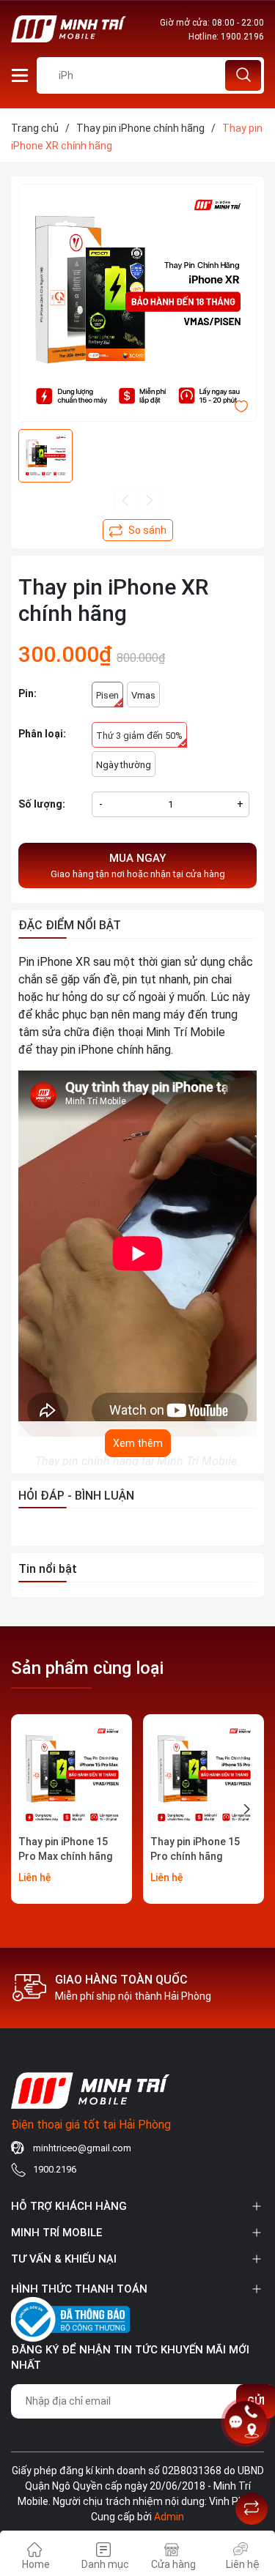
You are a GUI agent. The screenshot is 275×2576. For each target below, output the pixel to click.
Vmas (143, 695)
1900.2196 (242, 37)
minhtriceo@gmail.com (82, 2148)
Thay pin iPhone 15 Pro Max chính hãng (65, 1849)
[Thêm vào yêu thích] (241, 405)
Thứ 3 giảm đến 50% (139, 736)
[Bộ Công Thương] (70, 2317)
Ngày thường (124, 765)
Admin (169, 2517)
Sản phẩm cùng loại (87, 1668)
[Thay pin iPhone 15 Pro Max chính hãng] (71, 1775)
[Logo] (69, 29)
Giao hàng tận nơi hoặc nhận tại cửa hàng (138, 866)
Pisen (107, 695)
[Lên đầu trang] (252, 2472)
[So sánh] (252, 2509)
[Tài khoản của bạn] (20, 74)
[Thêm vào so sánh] (138, 530)
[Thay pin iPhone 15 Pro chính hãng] (203, 1775)
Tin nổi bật (48, 1569)
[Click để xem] (137, 303)
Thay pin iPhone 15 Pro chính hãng (195, 1849)
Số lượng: (42, 804)
